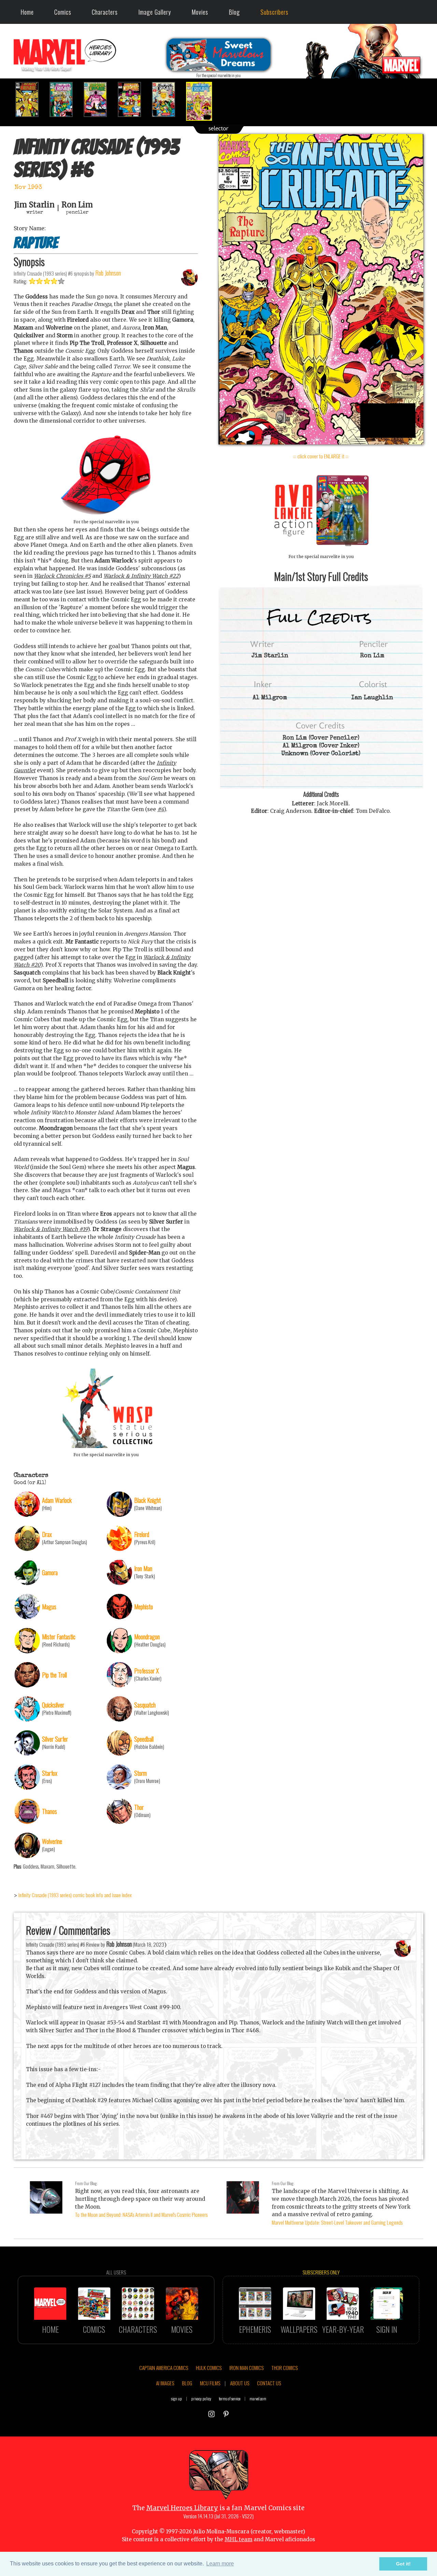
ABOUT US (240, 2383)
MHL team (238, 2539)
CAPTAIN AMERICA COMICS (164, 2368)
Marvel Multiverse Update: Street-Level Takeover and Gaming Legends (337, 2222)
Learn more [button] (220, 2564)
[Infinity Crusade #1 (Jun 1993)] (31, 99)
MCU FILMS (210, 2383)
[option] (31, 99)
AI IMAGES (165, 2383)
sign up (177, 2398)
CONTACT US (269, 2383)
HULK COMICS (209, 2368)
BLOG (187, 2383)
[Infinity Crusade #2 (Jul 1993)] (65, 99)
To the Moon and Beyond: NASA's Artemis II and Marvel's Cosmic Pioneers (141, 2214)
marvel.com (258, 2398)
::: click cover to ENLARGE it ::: (321, 456)
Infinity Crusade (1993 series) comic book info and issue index (75, 1895)
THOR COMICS (285, 2368)
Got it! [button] (403, 2564)
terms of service (230, 2398)
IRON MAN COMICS (246, 2368)
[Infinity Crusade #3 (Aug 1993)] (99, 99)
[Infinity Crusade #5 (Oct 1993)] (167, 99)
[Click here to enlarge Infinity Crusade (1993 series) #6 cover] (321, 443)
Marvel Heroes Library (182, 2508)
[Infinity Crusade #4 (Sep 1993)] (133, 99)
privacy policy (201, 2398)
